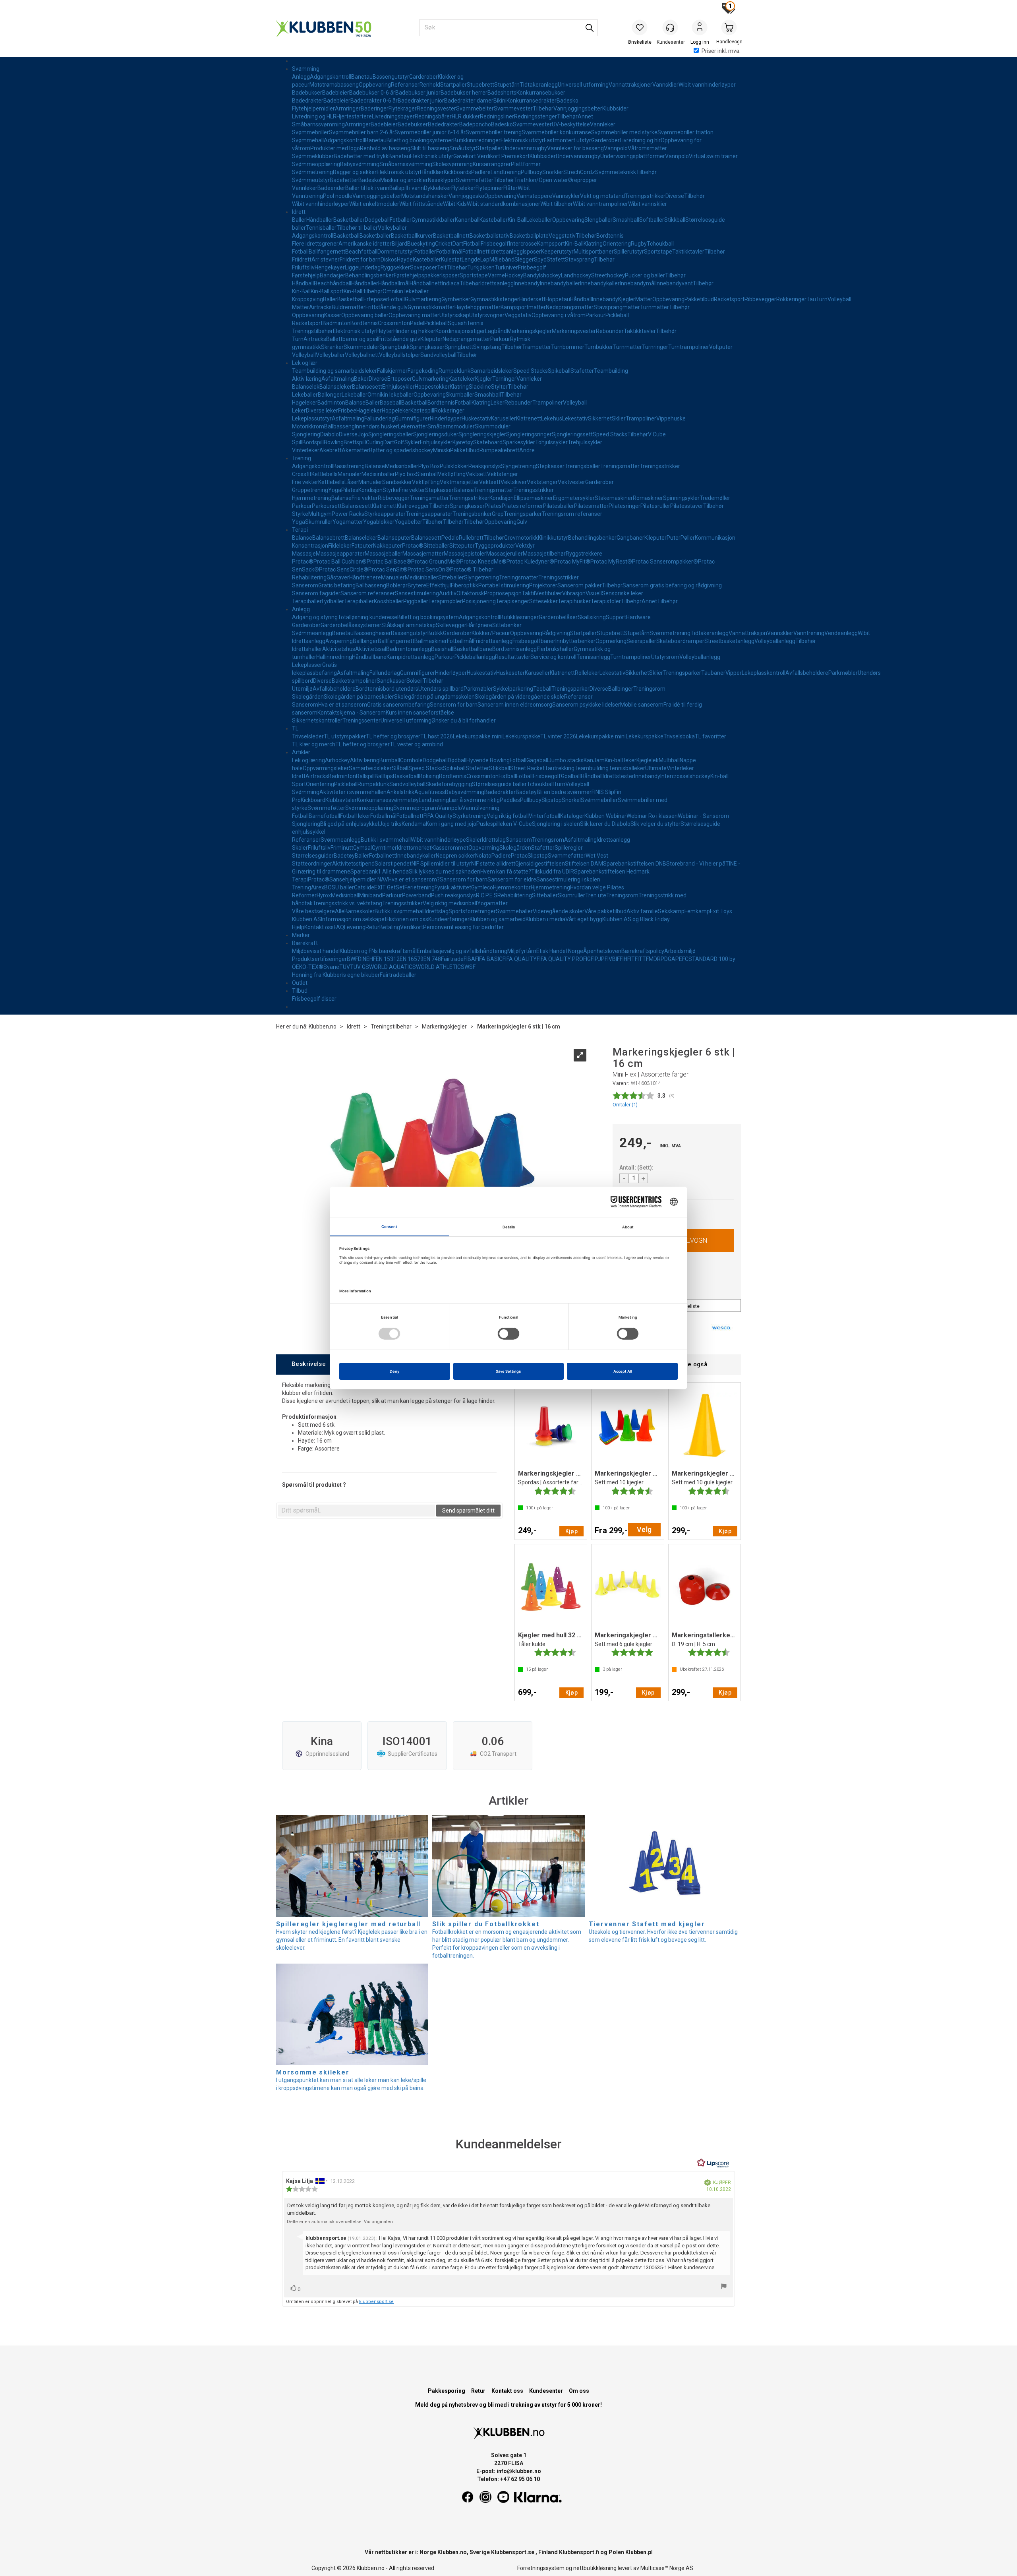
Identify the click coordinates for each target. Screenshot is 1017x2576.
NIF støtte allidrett (493, 864)
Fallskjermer (392, 371)
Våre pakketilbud (605, 911)
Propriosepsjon (503, 593)
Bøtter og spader (390, 450)
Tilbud (300, 991)
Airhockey (337, 760)
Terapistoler (606, 601)
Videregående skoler (559, 911)
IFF (619, 959)
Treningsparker (523, 514)
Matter (644, 299)
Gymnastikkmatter (431, 307)
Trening (302, 458)
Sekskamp (671, 911)
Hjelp (298, 927)
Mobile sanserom (642, 705)
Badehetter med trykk (361, 156)
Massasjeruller (505, 554)
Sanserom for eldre (512, 879)
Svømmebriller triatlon (685, 132)
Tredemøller (715, 498)
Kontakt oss (319, 927)
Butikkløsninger (519, 617)
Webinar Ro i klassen (652, 816)
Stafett (556, 260)
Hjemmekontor (512, 887)
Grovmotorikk (521, 538)
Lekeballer (539, 220)
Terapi (300, 530)
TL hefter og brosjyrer (393, 736)
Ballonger (330, 395)
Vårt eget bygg (584, 919)
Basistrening (349, 466)
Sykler (412, 442)
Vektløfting (452, 474)
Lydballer (333, 601)
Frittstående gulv (387, 307)
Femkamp (697, 911)
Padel (417, 323)
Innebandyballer (560, 283)
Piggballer (416, 601)
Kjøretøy (463, 442)
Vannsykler (566, 196)
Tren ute (596, 895)
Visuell (594, 593)
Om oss (579, 2391)
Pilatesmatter (591, 506)
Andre (527, 450)
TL (295, 728)
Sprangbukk (394, 347)
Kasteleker (462, 379)
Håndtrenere (365, 577)
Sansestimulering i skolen (568, 879)
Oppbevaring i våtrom (559, 315)
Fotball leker (355, 816)
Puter (674, 538)
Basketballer (349, 220)
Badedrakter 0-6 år (374, 101)
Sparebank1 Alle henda (380, 872)
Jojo (363, 434)
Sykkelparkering (513, 689)
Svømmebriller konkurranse (556, 132)
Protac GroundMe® (436, 562)
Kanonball (467, 220)
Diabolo (330, 434)
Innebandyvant (674, 283)
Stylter (499, 387)
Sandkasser (392, 681)
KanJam (594, 760)
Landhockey (576, 275)
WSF (470, 967)
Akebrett (331, 450)
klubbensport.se (376, 2302)
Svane (331, 967)
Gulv (522, 522)
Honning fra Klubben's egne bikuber (336, 975)
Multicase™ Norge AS (667, 2568)
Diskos (389, 260)
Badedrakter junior (421, 101)
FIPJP (598, 959)
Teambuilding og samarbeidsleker (334, 371)
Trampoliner (548, 403)
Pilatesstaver (687, 506)
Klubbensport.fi (579, 2552)
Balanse (355, 403)
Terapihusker (574, 601)
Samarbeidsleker (492, 371)
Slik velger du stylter (655, 824)
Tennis (475, 323)
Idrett (299, 212)
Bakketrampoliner (354, 681)
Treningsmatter (620, 466)
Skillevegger (451, 625)
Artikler (301, 752)
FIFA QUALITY (520, 959)
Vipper (734, 673)
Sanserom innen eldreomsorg (515, 705)
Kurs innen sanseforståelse (420, 713)
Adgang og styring (315, 617)
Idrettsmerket (414, 848)
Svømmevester (513, 108)
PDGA (668, 959)
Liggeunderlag (363, 267)
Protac (519, 856)
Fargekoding (423, 371)
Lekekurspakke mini (478, 736)
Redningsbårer (433, 116)
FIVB (610, 959)
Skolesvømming (452, 164)
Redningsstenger (536, 116)
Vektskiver (514, 482)
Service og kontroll (553, 657)
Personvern (438, 927)
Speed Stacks (531, 371)
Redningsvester (436, 108)
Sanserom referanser (368, 593)
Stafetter (582, 371)
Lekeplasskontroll (764, 673)
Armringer (348, 108)
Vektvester (571, 482)
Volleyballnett (362, 355)
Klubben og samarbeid (498, 919)
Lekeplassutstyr (312, 418)
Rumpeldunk (454, 371)
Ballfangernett (327, 252)
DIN (362, 959)
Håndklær (432, 172)
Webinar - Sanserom (703, 816)
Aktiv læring (307, 379)
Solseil (415, 681)
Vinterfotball (544, 816)
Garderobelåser (558, 617)
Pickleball (617, 315)
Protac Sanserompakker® (665, 562)
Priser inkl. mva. (721, 51)
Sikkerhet (600, 418)
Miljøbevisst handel (316, 951)
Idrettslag (494, 840)
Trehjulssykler (585, 442)
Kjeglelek (648, 760)
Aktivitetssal (371, 649)
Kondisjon (370, 490)
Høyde (405, 260)
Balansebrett (329, 538)
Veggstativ (562, 236)
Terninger (504, 379)
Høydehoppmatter (478, 307)
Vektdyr (525, 546)
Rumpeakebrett (499, 450)
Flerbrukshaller (555, 649)
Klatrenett (529, 418)
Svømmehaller (514, 911)
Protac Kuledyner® (530, 562)
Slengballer (598, 220)
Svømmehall (308, 140)
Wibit (524, 188)
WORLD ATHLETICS (440, 967)
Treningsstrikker (645, 196)
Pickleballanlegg (475, 657)
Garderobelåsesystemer (351, 625)
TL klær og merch (314, 744)
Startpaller (453, 85)
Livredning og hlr (640, 140)
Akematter (355, 450)
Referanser (405, 85)
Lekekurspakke (521, 736)
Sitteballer (436, 546)
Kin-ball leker (621, 760)
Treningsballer (582, 466)
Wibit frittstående (421, 204)
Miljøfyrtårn (522, 951)
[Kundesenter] (670, 27)
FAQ (339, 927)
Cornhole (411, 760)
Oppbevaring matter (414, 315)
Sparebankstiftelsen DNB (635, 864)
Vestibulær (549, 593)
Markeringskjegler (529, 331)
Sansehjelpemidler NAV (359, 879)
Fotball (300, 252)
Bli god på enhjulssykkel (350, 824)
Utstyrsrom (665, 657)
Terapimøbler (445, 601)
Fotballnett (476, 252)
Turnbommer (568, 347)
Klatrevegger (413, 506)
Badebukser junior (418, 93)
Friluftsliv (303, 267)
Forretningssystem (541, 2568)
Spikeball (559, 371)
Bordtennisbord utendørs (387, 689)
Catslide (364, 887)
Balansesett (367, 387)
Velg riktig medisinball (450, 903)
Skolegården (308, 697)
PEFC (682, 959)
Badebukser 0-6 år (372, 93)
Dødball (457, 760)
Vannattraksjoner (630, 85)
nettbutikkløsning (595, 2568)
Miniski (442, 450)
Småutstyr (463, 148)
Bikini (500, 101)
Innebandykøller (600, 283)
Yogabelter (408, 522)
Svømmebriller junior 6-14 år (430, 132)
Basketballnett (451, 236)
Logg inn (700, 28)
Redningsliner (497, 116)
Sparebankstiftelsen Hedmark (612, 872)
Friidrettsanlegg (493, 641)
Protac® (413, 546)
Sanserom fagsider (316, 593)
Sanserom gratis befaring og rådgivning (672, 585)
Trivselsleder (308, 736)
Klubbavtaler (341, 800)
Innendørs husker (376, 426)
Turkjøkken (481, 267)
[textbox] (357, 1511)
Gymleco (482, 887)
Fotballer (401, 220)
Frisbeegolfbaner (534, 641)
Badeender (331, 188)
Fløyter (385, 331)
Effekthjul (439, 585)
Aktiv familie (642, 911)
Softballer (652, 220)
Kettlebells (325, 474)
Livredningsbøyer (393, 116)
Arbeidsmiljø (680, 951)
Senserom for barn (454, 705)
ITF (634, 959)
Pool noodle (338, 196)
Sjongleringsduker (436, 434)
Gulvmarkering (423, 299)
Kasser (333, 315)
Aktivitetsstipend (353, 864)
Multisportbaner (594, 252)
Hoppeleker (396, 411)
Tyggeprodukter (495, 546)
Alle (340, 911)
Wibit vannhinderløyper (707, 85)
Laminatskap (420, 625)
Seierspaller (641, 641)
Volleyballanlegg (775, 641)
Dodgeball (377, 220)
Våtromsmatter (647, 148)
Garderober (423, 77)
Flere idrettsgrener (315, 244)
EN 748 (432, 959)
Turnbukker (599, 347)
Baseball (391, 403)
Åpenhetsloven (602, 951)
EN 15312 (388, 959)
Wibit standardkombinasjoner (504, 204)
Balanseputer (394, 538)
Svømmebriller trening (494, 132)
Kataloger (572, 816)
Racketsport (729, 299)
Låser (351, 482)
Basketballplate (529, 236)
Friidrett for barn (360, 260)
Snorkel (571, 800)
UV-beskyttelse (571, 124)
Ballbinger (365, 641)
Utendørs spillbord (441, 689)
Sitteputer (462, 546)
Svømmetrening (312, 172)
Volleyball (839, 299)
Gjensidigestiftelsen (540, 864)
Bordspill (313, 442)
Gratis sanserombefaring (398, 705)
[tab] (308, 1365)
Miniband (371, 895)
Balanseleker (336, 387)
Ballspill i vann (407, 188)
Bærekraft (305, 943)
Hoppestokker (432, 387)
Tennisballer (321, 228)
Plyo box (405, 474)
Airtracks (320, 307)
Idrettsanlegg (506, 252)
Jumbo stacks (566, 760)
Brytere (417, 585)
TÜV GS (360, 967)
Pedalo (450, 538)
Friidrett (302, 260)
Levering (355, 927)
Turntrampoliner (689, 347)
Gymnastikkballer (433, 220)
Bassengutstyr (391, 77)
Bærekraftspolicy (643, 951)
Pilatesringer (625, 506)
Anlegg (301, 77)
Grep (498, 514)
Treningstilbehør (312, 331)
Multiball (669, 760)
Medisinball (345, 895)
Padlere (481, 172)
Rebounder (610, 331)
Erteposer (376, 299)
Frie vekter (305, 482)
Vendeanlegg (841, 633)
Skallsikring (592, 617)
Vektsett (476, 474)
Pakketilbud (699, 299)
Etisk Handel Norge (560, 951)
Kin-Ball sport (327, 291)
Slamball (427, 474)
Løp (485, 260)
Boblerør (397, 585)
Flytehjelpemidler (313, 108)
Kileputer (431, 339)
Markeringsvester (574, 331)
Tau (811, 299)
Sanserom (305, 585)
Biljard (399, 244)
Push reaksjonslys (453, 895)
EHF (371, 959)
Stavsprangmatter (617, 307)
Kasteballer (494, 220)
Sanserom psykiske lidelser (586, 705)
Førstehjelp (306, 275)
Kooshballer (389, 601)
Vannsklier (665, 85)
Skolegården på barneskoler (359, 697)
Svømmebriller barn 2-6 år (362, 132)
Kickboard (313, 800)
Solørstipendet (393, 864)
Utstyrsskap (454, 315)
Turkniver (506, 267)
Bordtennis (610, 236)
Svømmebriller (310, 132)
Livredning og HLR (314, 116)
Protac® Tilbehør (472, 569)
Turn (822, 299)
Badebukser (307, 93)
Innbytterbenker (575, 641)
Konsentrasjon (310, 546)
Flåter (510, 188)
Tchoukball (660, 244)
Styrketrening (470, 816)
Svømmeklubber (313, 156)
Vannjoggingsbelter (578, 108)
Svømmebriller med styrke (624, 132)
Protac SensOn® (429, 569)
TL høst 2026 (437, 736)
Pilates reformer (522, 506)
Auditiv (448, 593)
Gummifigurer (412, 418)
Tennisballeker (627, 768)
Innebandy (527, 283)
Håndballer (320, 220)
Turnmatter (654, 307)
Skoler (474, 840)
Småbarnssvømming (318, 124)
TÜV (345, 967)
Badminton (336, 323)
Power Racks (348, 514)
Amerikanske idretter (365, 244)
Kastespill (422, 411)
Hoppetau (558, 299)
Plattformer (526, 164)
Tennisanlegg (593, 657)
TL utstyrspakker (345, 736)
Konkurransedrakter (532, 101)
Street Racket (527, 768)
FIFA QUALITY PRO (560, 959)
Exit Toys (721, 911)
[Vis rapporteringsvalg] (724, 2287)
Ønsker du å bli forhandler (464, 721)
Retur (372, 927)
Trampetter (537, 347)
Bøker (361, 379)
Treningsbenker (472, 514)
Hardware (638, 617)
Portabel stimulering (504, 585)
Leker (498, 403)
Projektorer (543, 585)
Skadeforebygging (449, 784)
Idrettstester (618, 776)
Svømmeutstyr (311, 180)
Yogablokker (379, 522)
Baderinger (375, 108)
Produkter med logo (335, 148)
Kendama (414, 824)
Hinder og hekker (414, 331)
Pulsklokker (454, 466)
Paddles (510, 800)
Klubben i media (545, 919)
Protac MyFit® (572, 562)
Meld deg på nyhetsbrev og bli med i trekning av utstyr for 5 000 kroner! (508, 2405)
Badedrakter (308, 101)
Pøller (688, 538)
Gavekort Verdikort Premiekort (491, 156)
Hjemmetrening (312, 498)
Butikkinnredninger (477, 140)
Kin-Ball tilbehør (363, 291)
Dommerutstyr (396, 252)
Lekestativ (575, 418)
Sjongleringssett (572, 434)
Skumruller (319, 522)
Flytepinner (489, 188)
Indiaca (451, 283)
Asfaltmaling (338, 379)
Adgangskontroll (331, 77)
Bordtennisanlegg (514, 649)
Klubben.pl (639, 2552)
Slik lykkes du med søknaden (445, 872)
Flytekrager (403, 108)
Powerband (417, 895)
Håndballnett (426, 283)
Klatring (593, 244)
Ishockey (550, 275)
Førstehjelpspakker (418, 275)
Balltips (384, 776)
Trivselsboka (679, 736)
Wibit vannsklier (648, 204)
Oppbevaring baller (365, 315)
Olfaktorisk (470, 593)
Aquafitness (430, 792)
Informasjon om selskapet (354, 919)
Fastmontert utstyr (567, 140)
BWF (352, 959)
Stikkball (675, 220)
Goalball (571, 776)
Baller (299, 220)
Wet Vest (597, 856)
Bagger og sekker (355, 172)
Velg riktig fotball (508, 816)
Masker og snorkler (404, 180)
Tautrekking (560, 768)
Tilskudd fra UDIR (553, 872)
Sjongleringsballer (391, 434)
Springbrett (459, 347)
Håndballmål (394, 283)
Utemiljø (302, 689)
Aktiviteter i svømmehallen (353, 792)
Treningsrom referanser (572, 514)
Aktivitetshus (339, 649)
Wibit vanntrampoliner (600, 204)
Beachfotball (361, 252)
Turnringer (655, 347)
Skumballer (460, 395)
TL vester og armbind (416, 744)
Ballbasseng (339, 426)
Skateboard (488, 442)
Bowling (334, 442)
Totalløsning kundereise (367, 617)
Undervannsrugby (525, 148)
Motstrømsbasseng (334, 85)
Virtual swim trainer (713, 156)
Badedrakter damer (469, 101)
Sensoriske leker (623, 593)
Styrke (391, 490)
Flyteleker (463, 188)
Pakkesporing (447, 2391)
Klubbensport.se (513, 2552)
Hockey (514, 275)
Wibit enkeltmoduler (374, 204)
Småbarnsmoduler (451, 426)
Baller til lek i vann (367, 188)
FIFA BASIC (489, 959)
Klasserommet (450, 848)
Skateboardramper (680, 641)
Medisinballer (402, 466)
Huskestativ (476, 418)
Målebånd (502, 260)
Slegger (524, 260)
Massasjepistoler (465, 554)
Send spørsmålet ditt (468, 1511)
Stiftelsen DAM (584, 864)
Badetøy (526, 792)
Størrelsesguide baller (499, 784)
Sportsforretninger (472, 911)
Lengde (471, 260)
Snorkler (553, 172)
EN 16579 (412, 959)
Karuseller (504, 418)
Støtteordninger (312, 864)
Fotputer (362, 546)
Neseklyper (442, 180)
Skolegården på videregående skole (519, 697)
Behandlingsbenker (369, 275)
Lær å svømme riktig (474, 800)
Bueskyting (421, 244)
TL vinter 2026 (558, 736)
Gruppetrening (310, 490)
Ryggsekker (395, 267)
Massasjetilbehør (544, 554)
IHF (626, 959)
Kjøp (572, 1531)
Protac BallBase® (389, 562)
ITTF (643, 959)
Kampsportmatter (523, 307)
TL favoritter (711, 736)
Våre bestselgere (313, 911)
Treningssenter (362, 721)
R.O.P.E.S (487, 895)
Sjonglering (306, 434)
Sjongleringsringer (529, 434)
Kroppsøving (307, 299)
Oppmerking (611, 641)
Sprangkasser (427, 347)
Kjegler (627, 299)
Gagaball (537, 760)
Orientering (617, 244)
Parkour (596, 315)
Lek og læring (308, 760)
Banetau (362, 77)
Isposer (532, 252)
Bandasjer (333, 275)
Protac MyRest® (611, 562)
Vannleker (603, 124)
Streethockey (608, 275)
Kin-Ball (517, 220)
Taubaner (713, 673)
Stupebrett (480, 85)
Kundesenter (546, 2391)
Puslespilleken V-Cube (504, 824)
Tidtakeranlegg (539, 85)
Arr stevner (326, 260)
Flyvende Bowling (488, 760)
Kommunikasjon (715, 538)
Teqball (542, 689)
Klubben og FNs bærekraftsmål (378, 951)
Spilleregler (569, 848)
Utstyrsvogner (487, 315)
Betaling (390, 927)
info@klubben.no (519, 2471)
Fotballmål (449, 252)
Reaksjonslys (485, 466)
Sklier (619, 418)
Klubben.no (323, 1027)
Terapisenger (512, 601)
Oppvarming (484, 848)
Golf (399, 442)
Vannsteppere (534, 196)
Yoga (335, 490)
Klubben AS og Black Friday (636, 919)
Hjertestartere (354, 116)
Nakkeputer (388, 546)
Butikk (435, 633)
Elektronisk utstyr (522, 140)
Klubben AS (306, 919)
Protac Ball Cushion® (340, 562)
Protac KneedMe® (483, 562)
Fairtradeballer (398, 975)
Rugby (639, 244)
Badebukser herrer (464, 93)
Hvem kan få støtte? (506, 872)
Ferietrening (420, 887)
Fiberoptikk (465, 585)
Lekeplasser (307, 665)
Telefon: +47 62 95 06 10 (508, 2479)
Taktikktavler (688, 252)
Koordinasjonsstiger (460, 331)
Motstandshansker (425, 196)
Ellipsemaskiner (533, 498)
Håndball (303, 283)
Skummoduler (362, 347)
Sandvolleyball (438, 355)
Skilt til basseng (430, 148)
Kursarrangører (492, 164)
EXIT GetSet (389, 887)
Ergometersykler (574, 498)
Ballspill (365, 776)
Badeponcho (475, 124)
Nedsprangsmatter (570, 307)
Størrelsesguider (313, 856)
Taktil (528, 593)
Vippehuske (671, 418)
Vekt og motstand (602, 196)
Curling (375, 442)
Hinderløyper (446, 418)
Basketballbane (473, 649)
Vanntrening (307, 196)
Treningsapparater (429, 514)
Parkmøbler (843, 673)
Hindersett (532, 299)
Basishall (442, 649)
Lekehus (552, 418)
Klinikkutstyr (553, 538)
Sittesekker (543, 601)
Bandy (531, 275)
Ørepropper (583, 180)
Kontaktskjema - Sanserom (352, 713)
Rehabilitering (309, 577)
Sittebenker (507, 625)
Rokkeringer (791, 299)
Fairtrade (452, 959)
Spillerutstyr (629, 252)
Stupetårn (507, 85)
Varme (496, 275)
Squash (457, 323)
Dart (458, 244)
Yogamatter (348, 522)
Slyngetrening (518, 466)
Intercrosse (523, 244)
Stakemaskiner (614, 498)
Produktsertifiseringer (319, 959)
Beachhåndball (333, 283)
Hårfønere (479, 625)
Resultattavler (513, 657)
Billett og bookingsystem (428, 617)
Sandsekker (397, 482)
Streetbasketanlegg (729, 641)
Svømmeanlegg (312, 633)
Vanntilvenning (481, 808)
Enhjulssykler (398, 387)
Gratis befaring (337, 585)
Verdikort (412, 927)
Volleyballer (392, 228)
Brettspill (355, 442)
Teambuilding (611, 371)
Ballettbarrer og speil (352, 339)
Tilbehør (543, 108)
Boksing (429, 776)
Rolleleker (587, 673)
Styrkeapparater (385, 514)
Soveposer (423, 267)
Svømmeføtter (475, 180)
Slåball (400, 768)
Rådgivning (556, 633)
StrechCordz (579, 172)
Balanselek (306, 387)
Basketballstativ (490, 236)
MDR (655, 959)
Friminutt (342, 848)
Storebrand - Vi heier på (696, 864)
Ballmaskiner (431, 641)
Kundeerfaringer (449, 919)
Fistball (472, 244)
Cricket (444, 244)
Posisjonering (479, 601)
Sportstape (658, 252)
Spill (297, 442)
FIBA (469, 959)
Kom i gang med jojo (451, 824)
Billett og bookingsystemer (420, 140)
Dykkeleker (438, 188)
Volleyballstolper (400, 355)
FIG (587, 959)
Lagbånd (496, 331)
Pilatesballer (559, 506)
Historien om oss (407, 919)
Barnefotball (324, 816)
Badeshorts (502, 93)
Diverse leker (322, 411)
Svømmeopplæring (316, 164)
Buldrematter (349, 307)
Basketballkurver (412, 236)
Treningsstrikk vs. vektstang (347, 903)
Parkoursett (327, 506)
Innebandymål (638, 283)
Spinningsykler (681, 498)
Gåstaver (338, 577)
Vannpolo (616, 148)
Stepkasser (550, 466)
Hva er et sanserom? (414, 879)
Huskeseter (510, 673)
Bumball (390, 760)
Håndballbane (369, 657)
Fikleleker (340, 546)
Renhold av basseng (385, 148)
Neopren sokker (455, 856)
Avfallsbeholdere (807, 673)
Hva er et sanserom (343, 705)
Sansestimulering (417, 593)
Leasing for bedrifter (478, 927)
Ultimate (656, 768)
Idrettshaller (307, 649)
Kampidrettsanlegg (411, 657)
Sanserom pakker (580, 585)
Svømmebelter (475, 108)
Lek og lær (305, 363)
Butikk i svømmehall (386, 840)
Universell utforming (583, 85)
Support (616, 617)
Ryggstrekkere (584, 554)
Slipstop (552, 800)
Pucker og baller (645, 275)
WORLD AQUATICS (392, 967)
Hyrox (324, 895)
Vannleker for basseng (575, 148)
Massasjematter (423, 554)
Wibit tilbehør (557, 204)
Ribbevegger (760, 299)
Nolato (483, 856)
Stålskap (392, 625)
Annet (585, 116)
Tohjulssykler (551, 442)
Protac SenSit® (388, 569)
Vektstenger (503, 474)
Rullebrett (471, 538)
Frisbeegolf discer (314, 999)
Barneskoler (360, 911)
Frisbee (347, 411)
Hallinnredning (334, 657)
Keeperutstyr (557, 252)
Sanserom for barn (464, 879)
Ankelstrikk (400, 792)
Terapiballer (307, 601)
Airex (318, 887)
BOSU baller (339, 887)
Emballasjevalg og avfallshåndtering (462, 951)
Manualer (350, 474)
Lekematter (413, 426)
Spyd (540, 260)
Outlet (300, 983)
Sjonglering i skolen (556, 824)
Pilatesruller (655, 506)
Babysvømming (360, 164)
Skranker (332, 347)
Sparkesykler (519, 442)
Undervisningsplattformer (633, 156)
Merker (301, 935)
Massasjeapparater (340, 554)
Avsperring (339, 641)
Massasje (304, 554)
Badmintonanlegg (409, 649)
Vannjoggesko (466, 196)
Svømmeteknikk (616, 172)
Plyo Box (429, 466)
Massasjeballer (384, 554)
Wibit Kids (455, 204)
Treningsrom (649, 689)
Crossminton (394, 323)
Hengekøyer (330, 267)
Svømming (306, 69)
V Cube (657, 434)
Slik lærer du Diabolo (605, 824)
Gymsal (363, 848)
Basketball (346, 236)
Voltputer (721, 347)
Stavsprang (579, 260)
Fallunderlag (380, 418)
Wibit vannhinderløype (438, 840)
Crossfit (302, 474)
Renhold (430, 85)
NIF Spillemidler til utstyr (441, 864)
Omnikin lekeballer (406, 291)
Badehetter (344, 180)
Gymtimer (384, 848)
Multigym (320, 514)
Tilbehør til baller (357, 228)
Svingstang (487, 347)
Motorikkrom (308, 426)
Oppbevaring (375, 85)
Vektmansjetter (459, 482)
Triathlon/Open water (541, 180)
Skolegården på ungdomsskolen (434, 697)
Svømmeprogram (416, 808)
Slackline (480, 387)
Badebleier (336, 93)
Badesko (567, 101)
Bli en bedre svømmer (564, 792)
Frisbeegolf (495, 244)
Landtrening (506, 172)
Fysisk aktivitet (453, 887)
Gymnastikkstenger (495, 299)
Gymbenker (456, 299)
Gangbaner (630, 538)
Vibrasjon (574, 593)
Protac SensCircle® (344, 569)
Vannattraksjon (748, 633)
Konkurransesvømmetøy (388, 800)
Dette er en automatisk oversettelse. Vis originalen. (340, 2222)
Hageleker (305, 403)
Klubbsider (615, 108)
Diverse (675, 196)
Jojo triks (390, 824)
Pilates (350, 490)
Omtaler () (625, 1105)
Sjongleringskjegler (482, 434)
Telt (442, 267)
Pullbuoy (532, 172)
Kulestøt (451, 260)
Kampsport (551, 244)
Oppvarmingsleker (326, 768)
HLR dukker (466, 116)
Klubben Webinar (605, 816)
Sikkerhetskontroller (317, 721)
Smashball (626, 220)
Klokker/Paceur (491, 633)
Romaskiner (648, 498)
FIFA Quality (438, 816)
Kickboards (457, 172)
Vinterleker (306, 450)
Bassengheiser (372, 633)
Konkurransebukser (541, 93)
